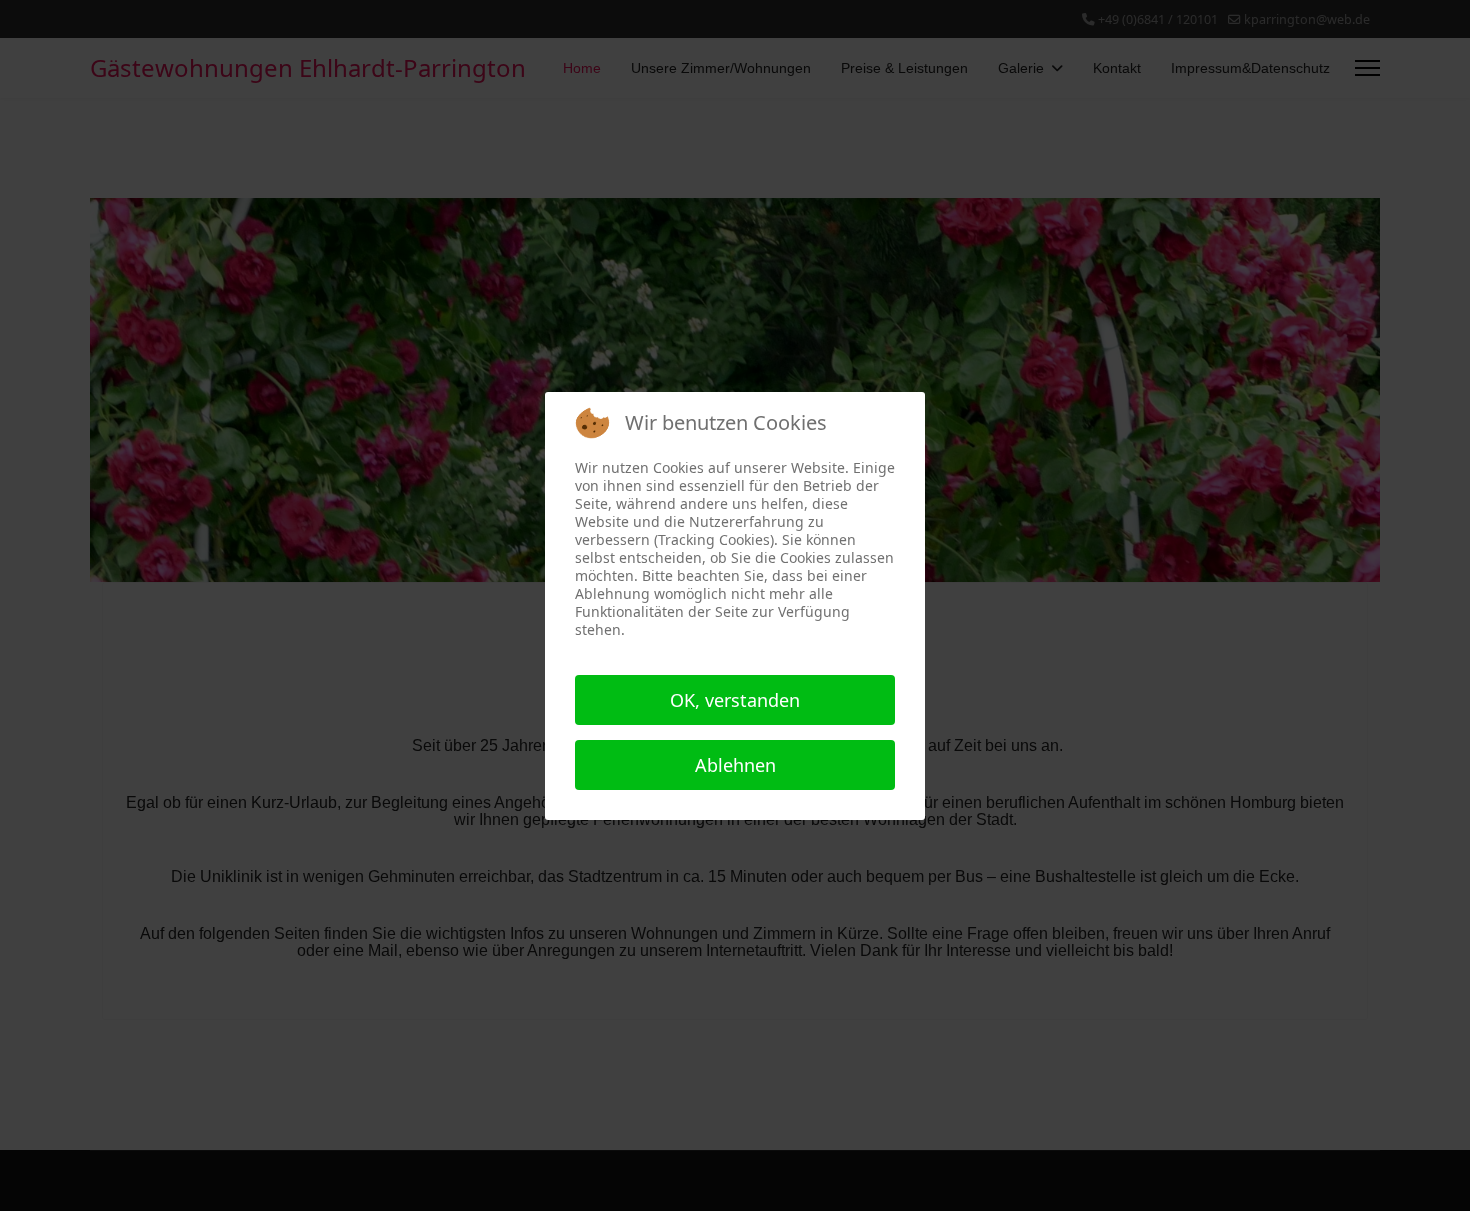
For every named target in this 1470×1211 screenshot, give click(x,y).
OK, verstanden (735, 700)
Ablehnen (735, 765)
